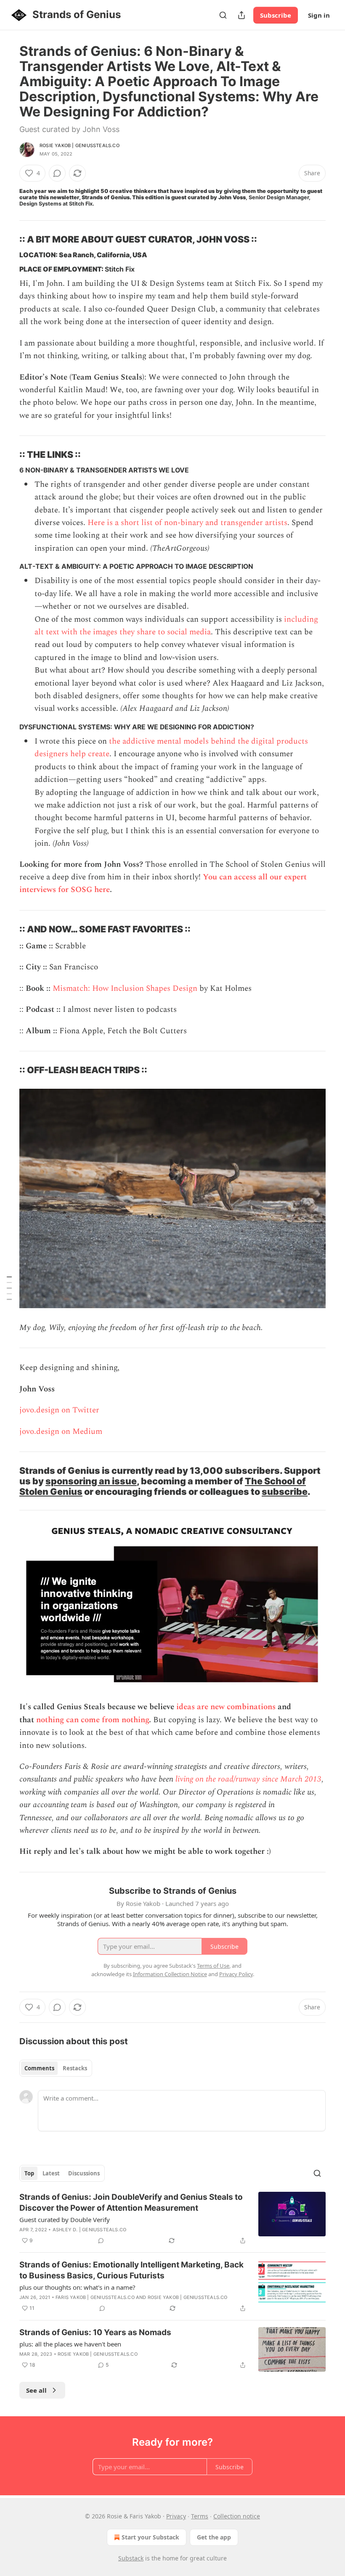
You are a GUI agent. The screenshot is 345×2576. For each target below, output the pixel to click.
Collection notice (237, 2516)
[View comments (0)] (57, 173)
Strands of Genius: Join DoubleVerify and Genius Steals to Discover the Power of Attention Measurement (131, 2203)
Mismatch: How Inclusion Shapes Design (125, 988)
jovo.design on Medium (61, 1432)
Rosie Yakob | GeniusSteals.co (80, 145)
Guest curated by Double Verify (65, 2220)
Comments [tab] (39, 2068)
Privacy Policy (236, 1974)
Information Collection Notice (170, 1974)
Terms (200, 2516)
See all (36, 2390)
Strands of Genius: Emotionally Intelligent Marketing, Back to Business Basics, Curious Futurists (131, 2270)
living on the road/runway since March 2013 (248, 1779)
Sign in (319, 15)
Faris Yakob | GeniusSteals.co (95, 2297)
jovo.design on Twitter (59, 1410)
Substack (131, 2558)
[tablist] (56, 2068)
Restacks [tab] (75, 2068)
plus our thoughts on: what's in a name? (77, 2287)
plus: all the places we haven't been (70, 2344)
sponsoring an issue (91, 1481)
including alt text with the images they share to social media (176, 626)
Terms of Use (213, 1966)
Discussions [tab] (84, 2173)
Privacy (176, 2516)
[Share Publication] (241, 15)
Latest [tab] (51, 2173)
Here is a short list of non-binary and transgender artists (187, 523)
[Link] (8, 240)
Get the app (214, 2537)
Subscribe (276, 15)
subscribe (285, 1491)
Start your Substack (150, 2537)
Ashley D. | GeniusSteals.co (89, 2230)
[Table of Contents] (9, 1288)
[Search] (223, 15)
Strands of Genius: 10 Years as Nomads (95, 2332)
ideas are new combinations (226, 1707)
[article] (172, 2219)
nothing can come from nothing (93, 1720)
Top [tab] (29, 2173)
